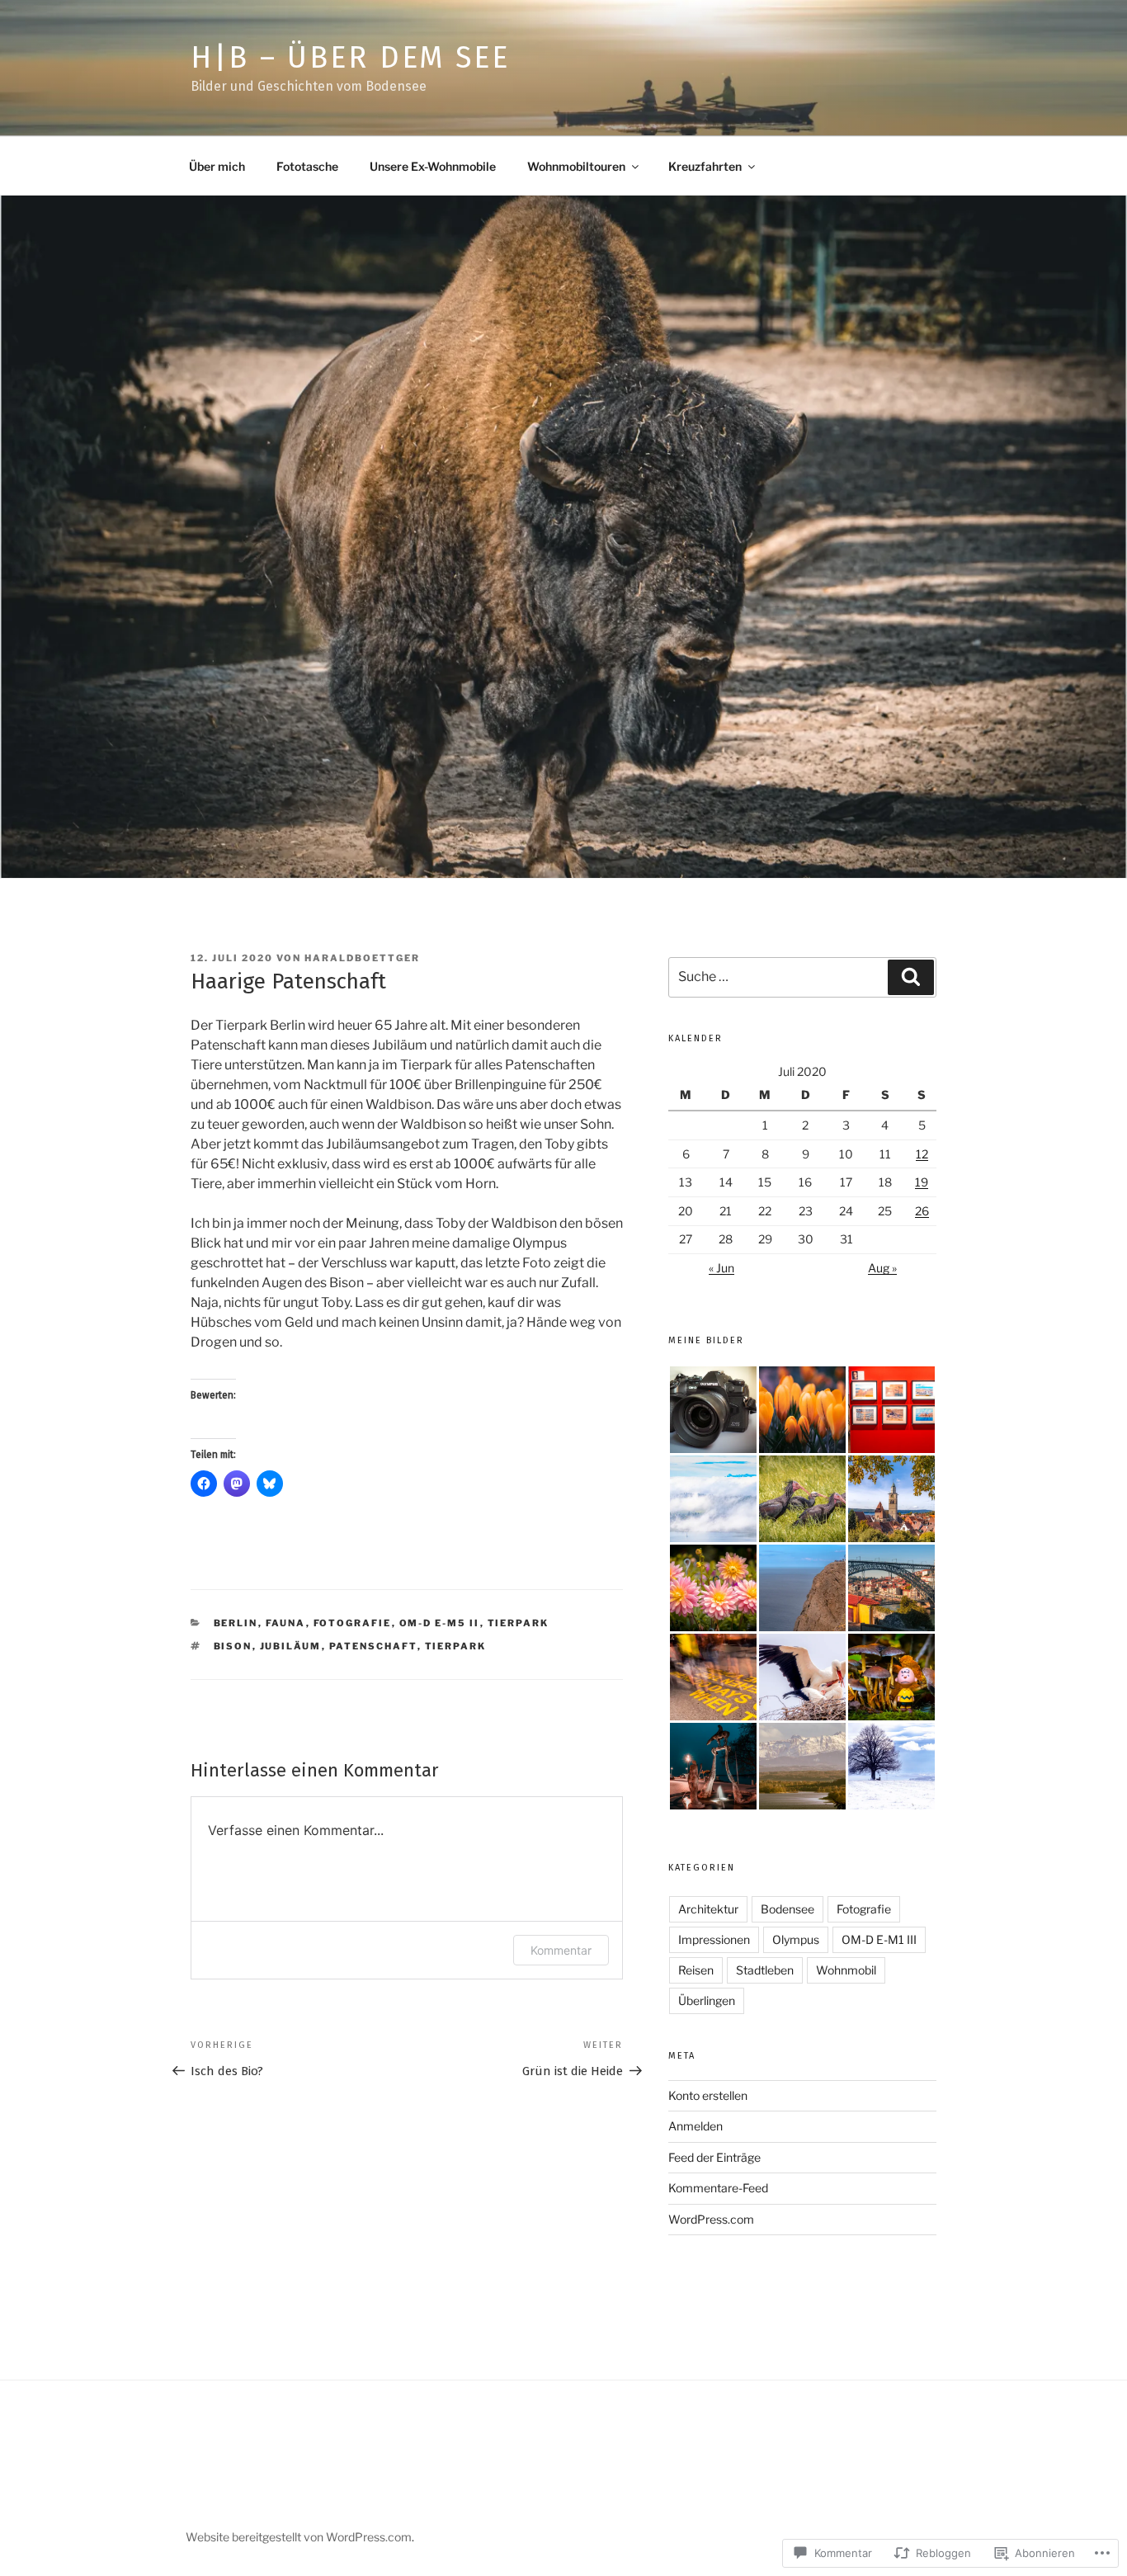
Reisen (696, 1970)
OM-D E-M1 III (879, 1939)
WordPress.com (711, 2219)
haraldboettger (362, 958)
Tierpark (519, 1623)
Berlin (236, 1623)
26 (922, 1211)
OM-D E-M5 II (440, 1623)
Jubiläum (291, 1646)
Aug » (882, 1268)
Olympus (796, 1939)
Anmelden (696, 2126)
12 (922, 1154)
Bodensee (787, 1909)
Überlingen (707, 2000)
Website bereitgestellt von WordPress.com (299, 2537)
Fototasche (307, 166)
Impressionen (714, 1939)
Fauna (286, 1623)
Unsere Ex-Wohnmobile (433, 166)
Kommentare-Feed (718, 2188)
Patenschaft (373, 1646)
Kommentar (561, 1950)
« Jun (721, 1268)
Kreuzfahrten (705, 166)
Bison (233, 1646)
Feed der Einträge (714, 2157)
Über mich (217, 166)
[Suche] (911, 977)
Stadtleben (765, 1970)
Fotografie (353, 1623)
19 (922, 1182)
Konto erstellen (708, 2095)
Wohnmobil (846, 1970)
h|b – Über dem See (350, 58)
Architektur (708, 1909)
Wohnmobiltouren (576, 166)
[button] (713, 1410)
